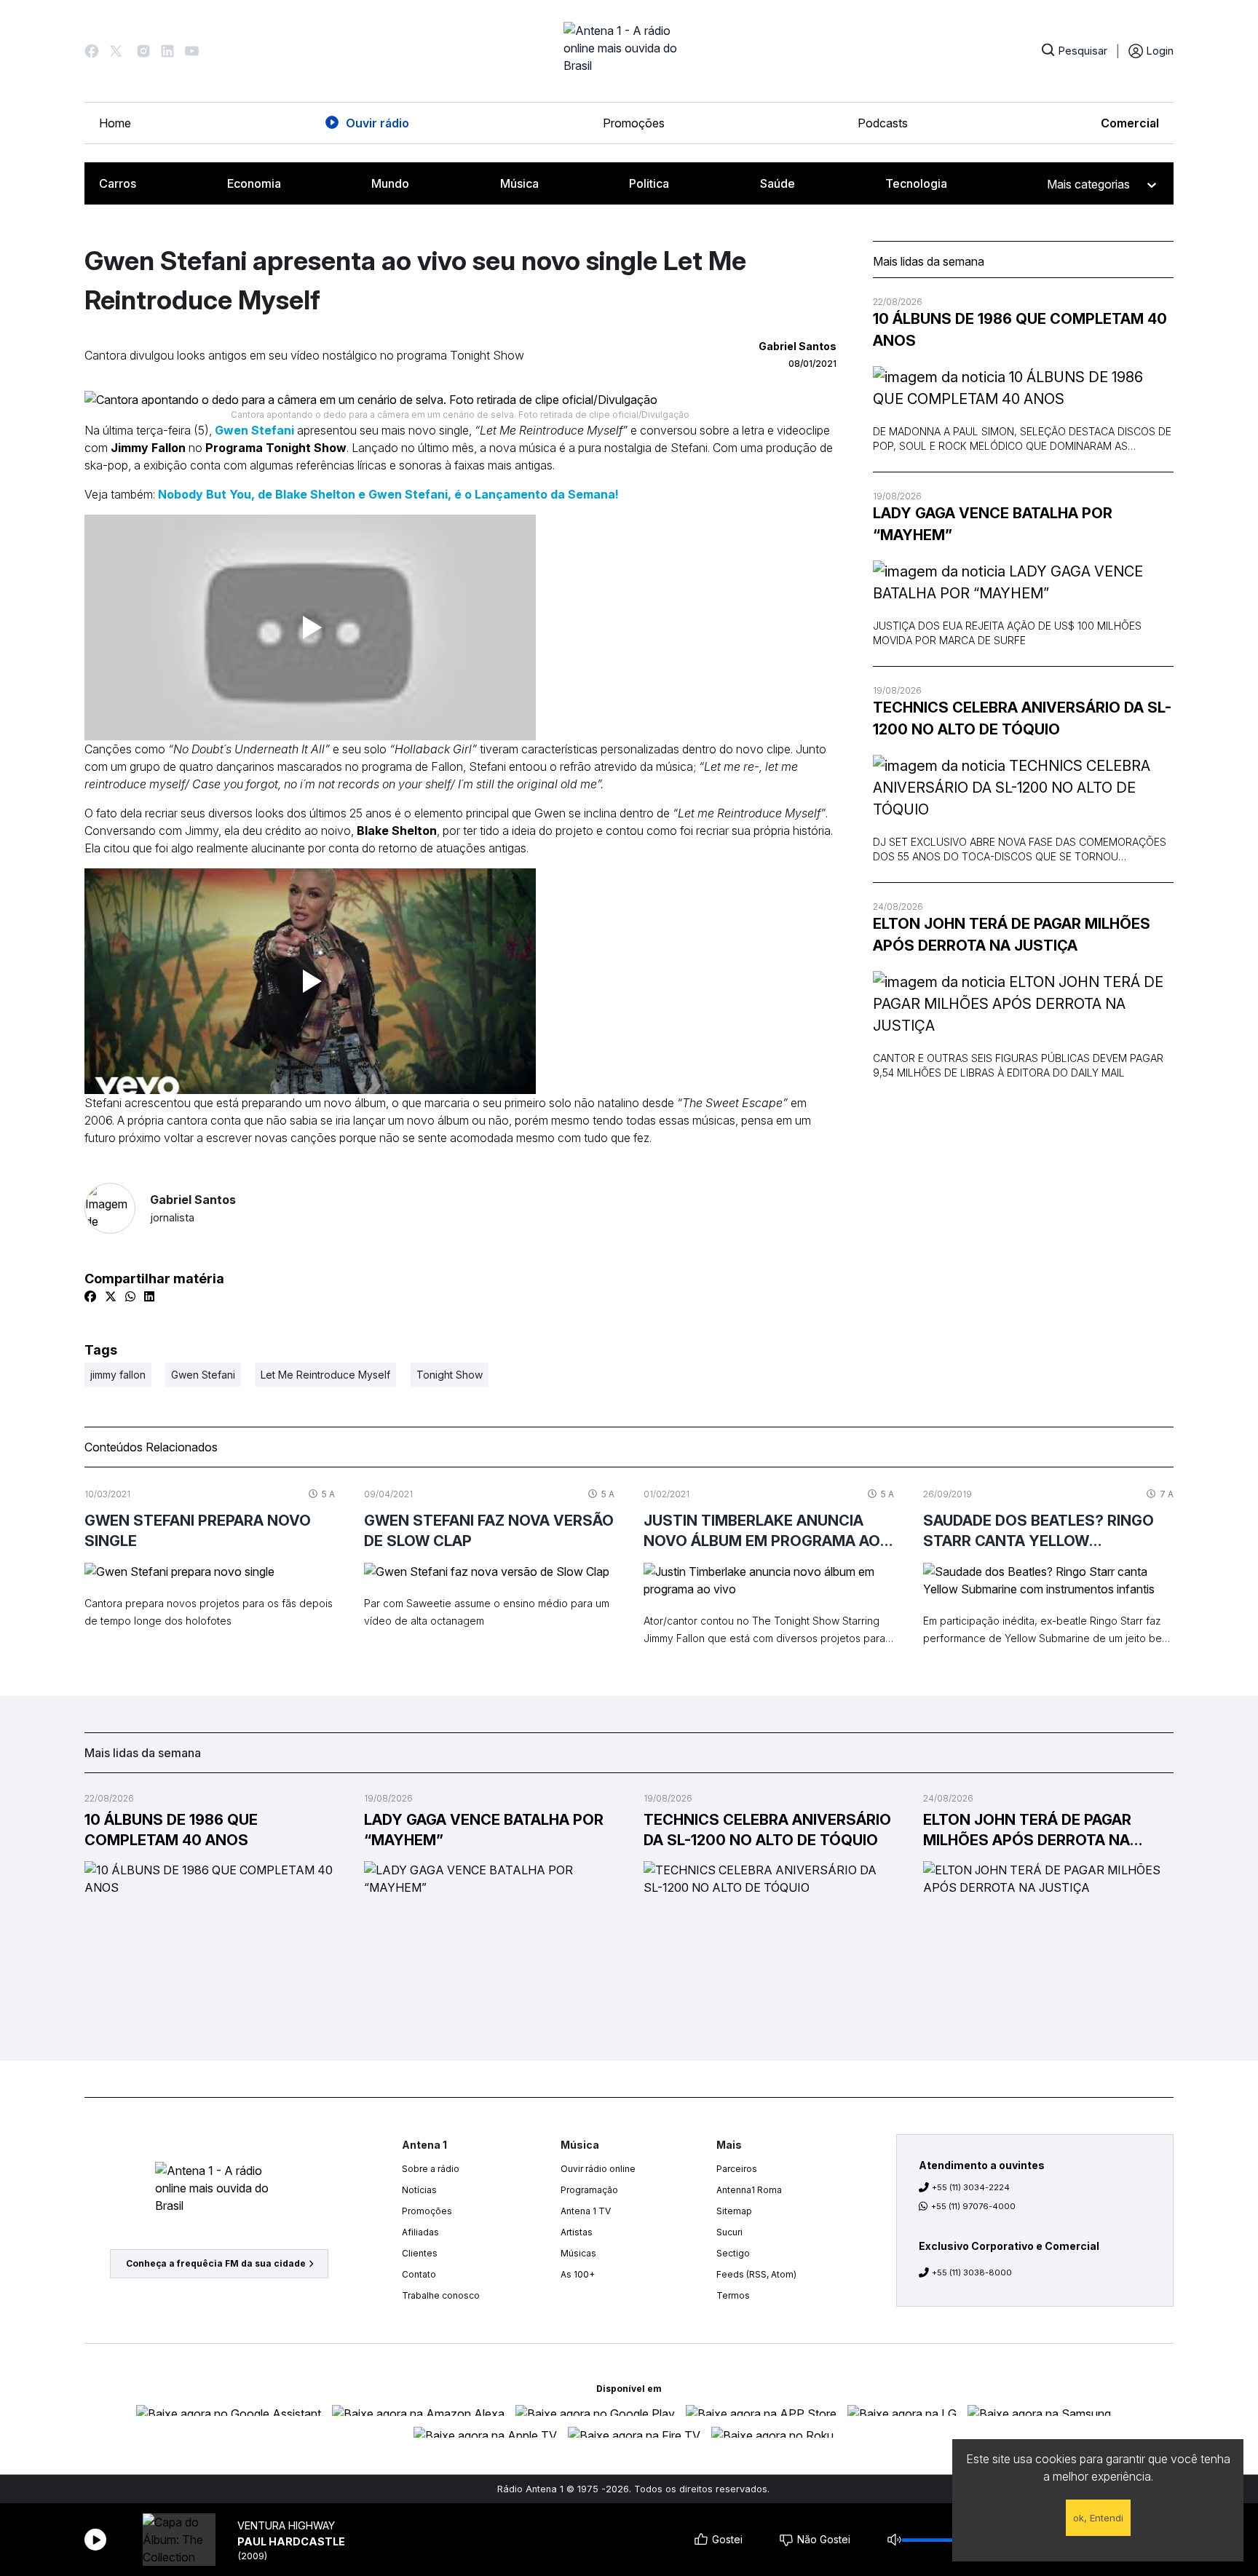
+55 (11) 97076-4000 (973, 2206)
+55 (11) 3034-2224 (971, 2187)
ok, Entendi (1098, 2518)
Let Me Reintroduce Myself (325, 1375)
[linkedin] (149, 1296)
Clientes (420, 2253)
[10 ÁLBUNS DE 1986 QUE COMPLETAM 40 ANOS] (1023, 388)
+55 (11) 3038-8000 (972, 2272)
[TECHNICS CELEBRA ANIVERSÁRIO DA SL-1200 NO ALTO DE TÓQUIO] (1023, 788)
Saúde (778, 183)
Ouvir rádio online (598, 2169)
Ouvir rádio (377, 123)
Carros (118, 183)
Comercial (1130, 123)
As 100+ (578, 2274)
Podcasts (883, 123)
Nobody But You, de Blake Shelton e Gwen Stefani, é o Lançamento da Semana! (388, 494)
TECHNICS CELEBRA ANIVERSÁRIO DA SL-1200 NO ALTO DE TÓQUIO (1022, 718)
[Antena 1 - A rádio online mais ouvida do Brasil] (629, 51)
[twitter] (111, 1296)
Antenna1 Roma (749, 2190)
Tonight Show (450, 1375)
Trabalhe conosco (441, 2295)
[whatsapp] (130, 1296)
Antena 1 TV (586, 2211)
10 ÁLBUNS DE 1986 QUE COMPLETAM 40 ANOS (1020, 330)
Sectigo (733, 2253)
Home (115, 123)
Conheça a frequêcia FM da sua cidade (216, 2263)
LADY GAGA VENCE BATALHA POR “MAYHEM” (993, 524)
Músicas (578, 2253)
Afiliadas (420, 2232)
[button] (92, 51)
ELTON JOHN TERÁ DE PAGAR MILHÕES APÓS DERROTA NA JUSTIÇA (1012, 935)
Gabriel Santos (193, 1208)
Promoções (634, 123)
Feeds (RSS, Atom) (756, 2274)
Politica (649, 183)
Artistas (577, 2232)
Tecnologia (916, 183)
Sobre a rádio (431, 2169)
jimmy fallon (118, 1375)
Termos (733, 2295)
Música (519, 183)
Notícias (419, 2190)
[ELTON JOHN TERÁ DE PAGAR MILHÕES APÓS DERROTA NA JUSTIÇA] (1023, 1004)
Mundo (390, 183)
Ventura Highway (286, 2525)
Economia (254, 183)
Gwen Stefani (254, 430)
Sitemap (734, 2211)
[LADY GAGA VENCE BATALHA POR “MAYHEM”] (1023, 582)
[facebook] (90, 1296)
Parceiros (737, 2169)
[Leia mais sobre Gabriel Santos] (110, 1208)
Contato (419, 2274)
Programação (589, 2190)
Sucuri (729, 2232)
